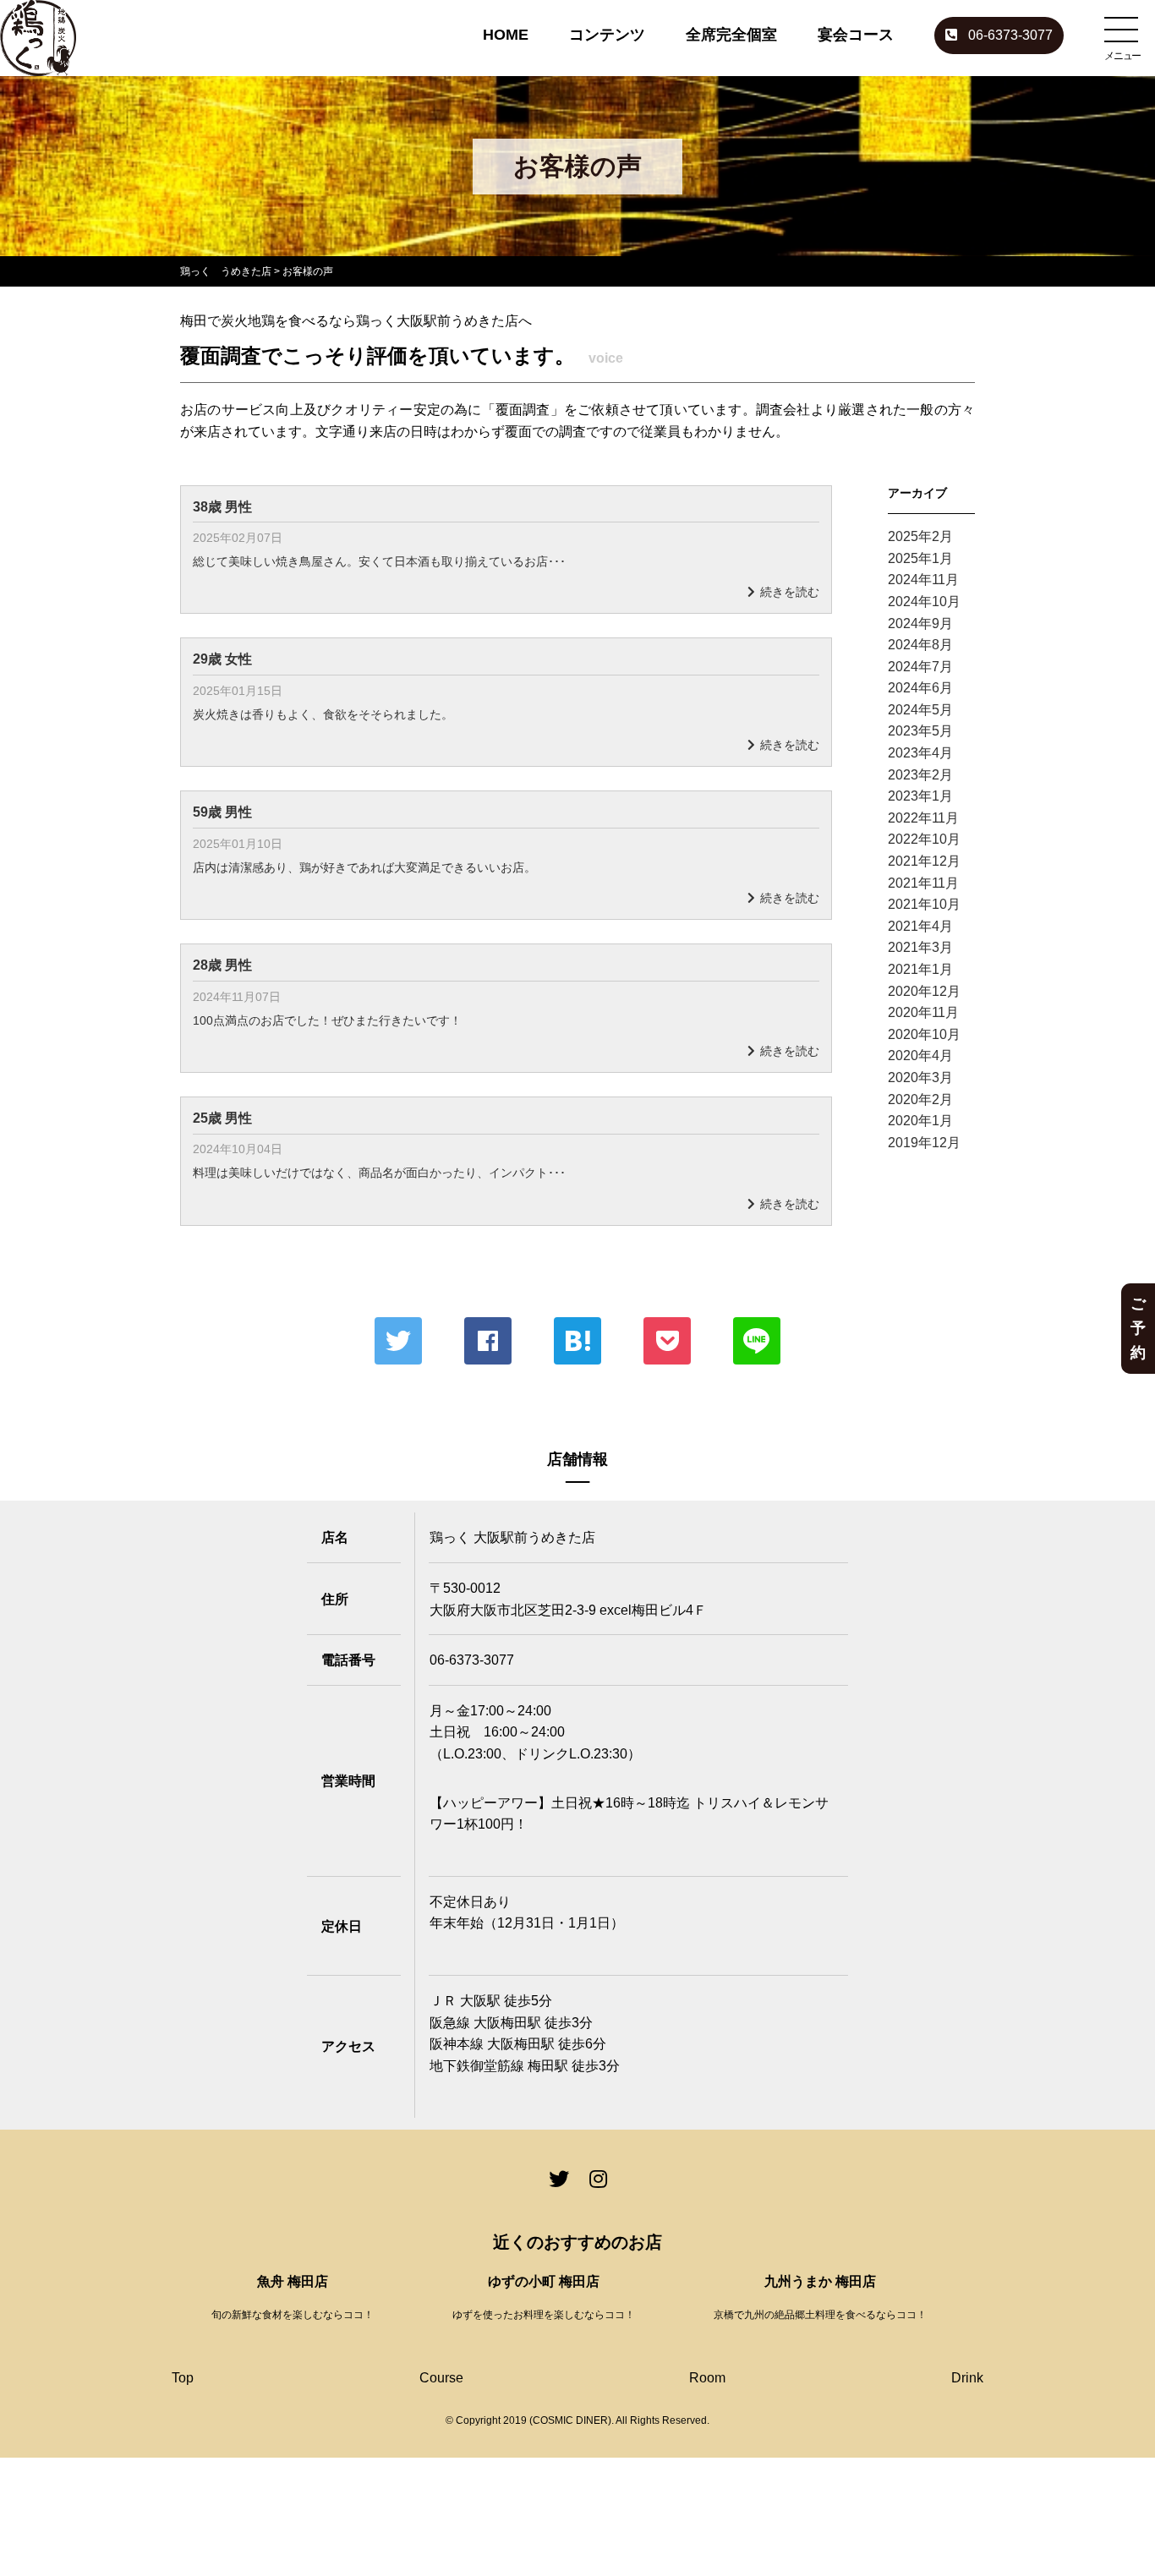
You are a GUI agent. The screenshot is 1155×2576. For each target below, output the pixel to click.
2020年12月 (924, 991)
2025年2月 (920, 536)
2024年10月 (924, 602)
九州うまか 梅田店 (820, 2281)
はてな (577, 1341)
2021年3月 (920, 947)
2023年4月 (920, 753)
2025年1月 (920, 558)
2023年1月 (920, 796)
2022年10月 (924, 839)
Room (707, 2378)
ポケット (667, 1341)
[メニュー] (1121, 30)
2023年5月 (920, 731)
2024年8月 (920, 645)
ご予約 (1138, 1328)
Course (441, 2378)
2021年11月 (923, 883)
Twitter (398, 1341)
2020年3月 (920, 1077)
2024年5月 (920, 710)
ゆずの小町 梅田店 (544, 2281)
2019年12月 (924, 1143)
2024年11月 (923, 580)
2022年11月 (923, 818)
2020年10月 (924, 1034)
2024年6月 (920, 688)
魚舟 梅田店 (293, 2281)
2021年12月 (924, 861)
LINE (757, 1341)
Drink (967, 2378)
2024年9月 (920, 623)
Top (183, 2378)
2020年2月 (920, 1099)
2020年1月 (920, 1121)
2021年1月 (920, 969)
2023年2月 (920, 775)
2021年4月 (920, 926)
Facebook (488, 1341)
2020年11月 (923, 1012)
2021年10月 (924, 904)
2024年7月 (920, 667)
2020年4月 (920, 1056)
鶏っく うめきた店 (226, 271)
